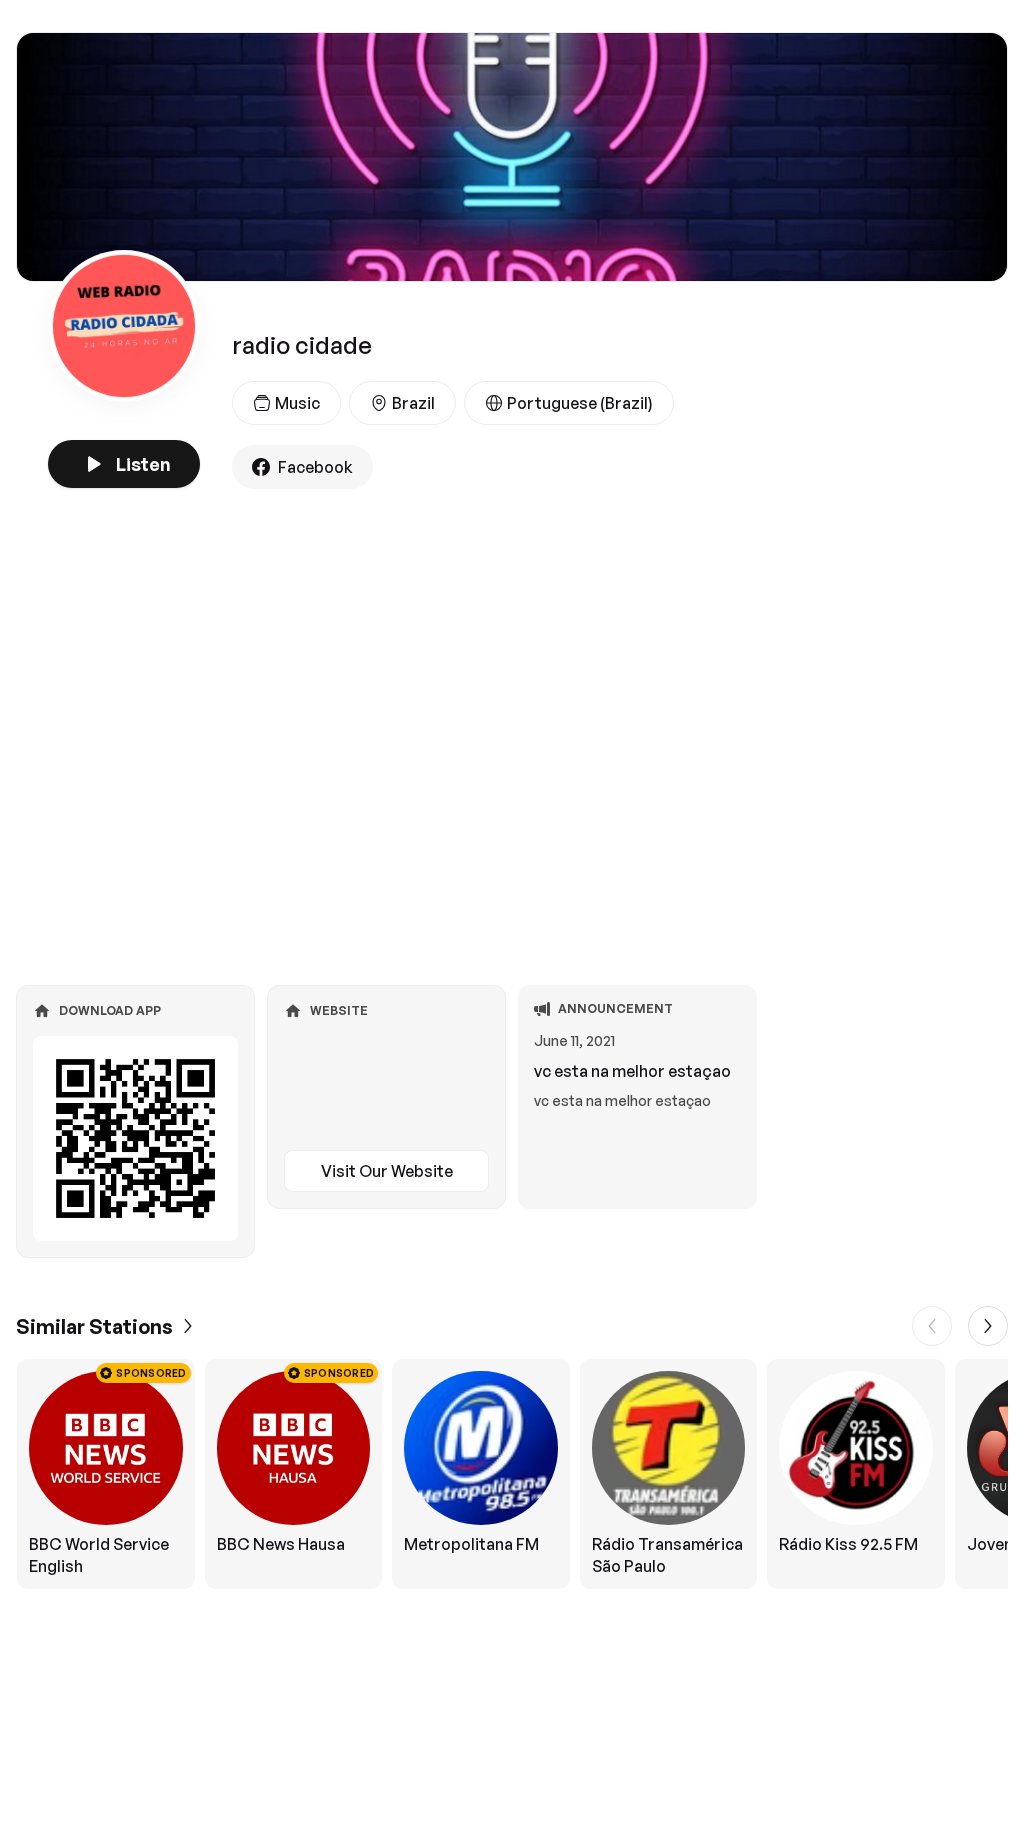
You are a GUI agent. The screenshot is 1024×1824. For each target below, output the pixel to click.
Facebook (315, 467)
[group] (512, 1474)
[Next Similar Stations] (988, 1326)
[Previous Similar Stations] (932, 1326)
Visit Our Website (387, 1171)
